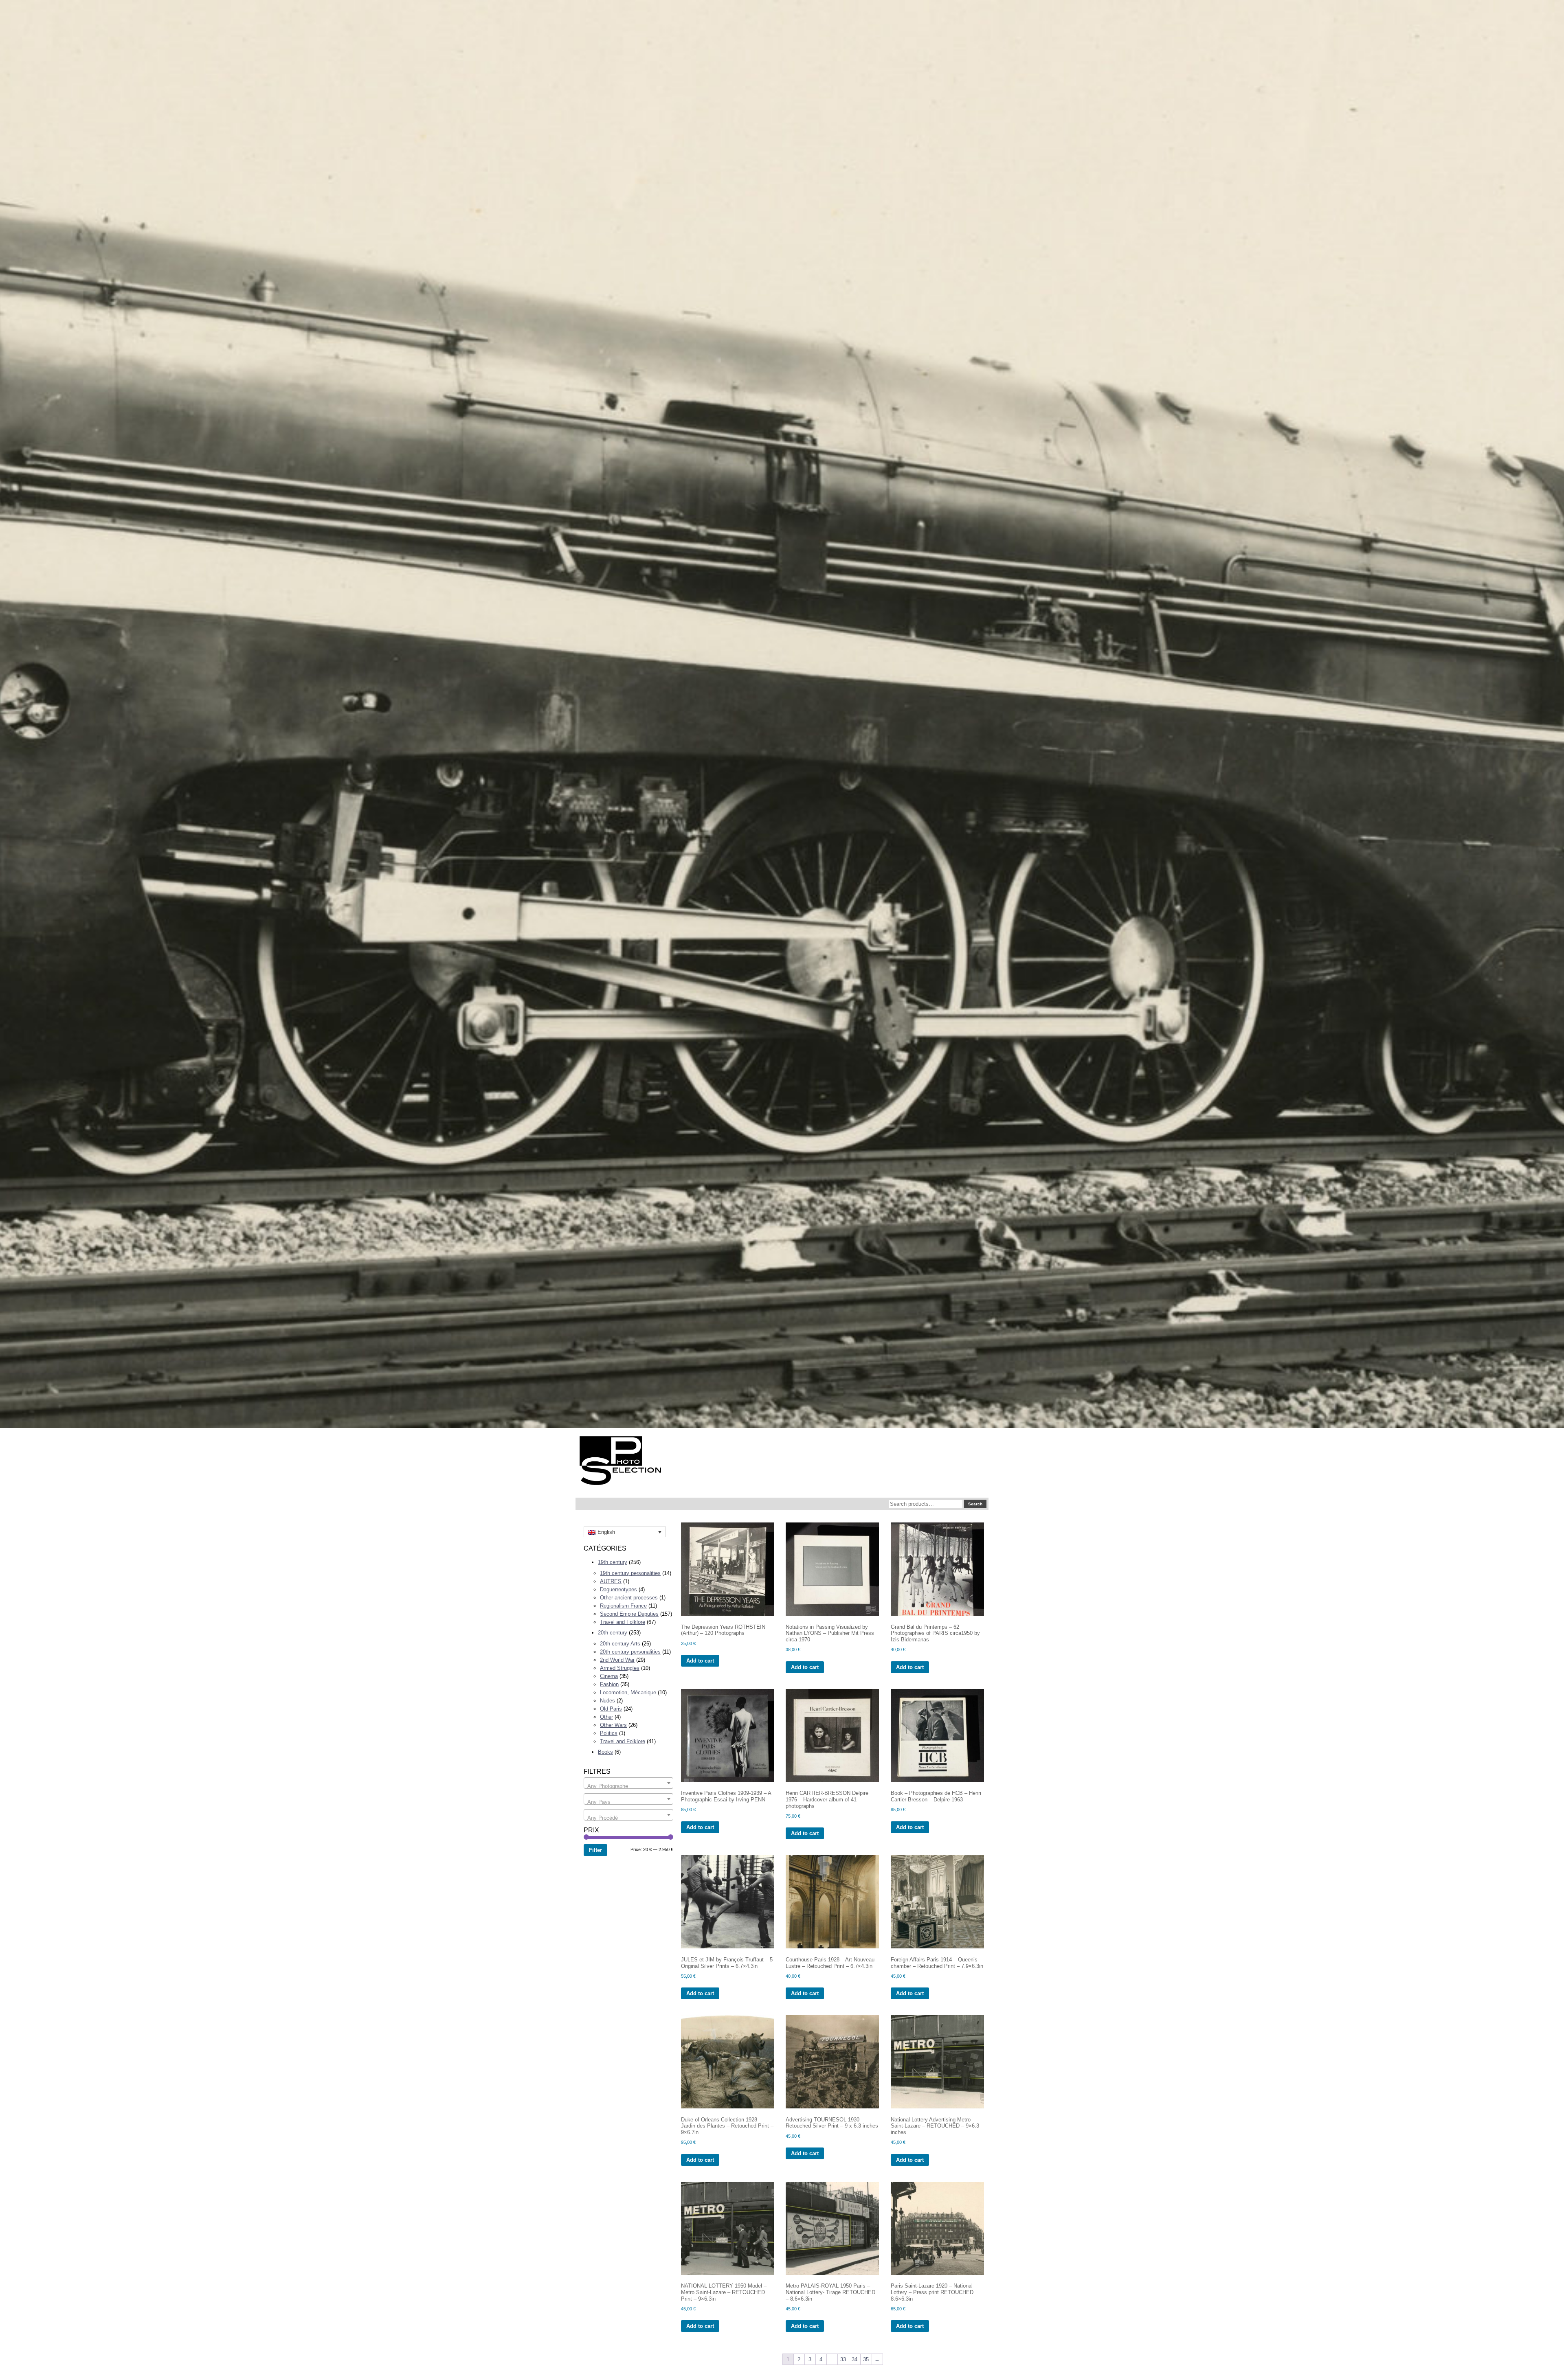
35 (866, 2359)
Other (606, 1717)
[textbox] (628, 1786)
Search (975, 1504)
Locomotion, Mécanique (628, 1692)
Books (605, 1752)
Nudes (607, 1701)
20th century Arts (620, 1644)
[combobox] (628, 1783)
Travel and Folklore (623, 1622)
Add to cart (700, 1661)
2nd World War (617, 1660)
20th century (613, 1633)
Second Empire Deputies (629, 1614)
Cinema (609, 1676)
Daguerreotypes (618, 1589)
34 (854, 2359)
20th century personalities (630, 1652)
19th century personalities (630, 1573)
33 (843, 2359)
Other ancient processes (629, 1598)
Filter (595, 1850)
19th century (613, 1562)
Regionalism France (623, 1606)
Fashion (609, 1684)
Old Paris (611, 1709)
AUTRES (611, 1581)
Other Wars (613, 1725)
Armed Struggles (620, 1668)
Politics (609, 1733)
